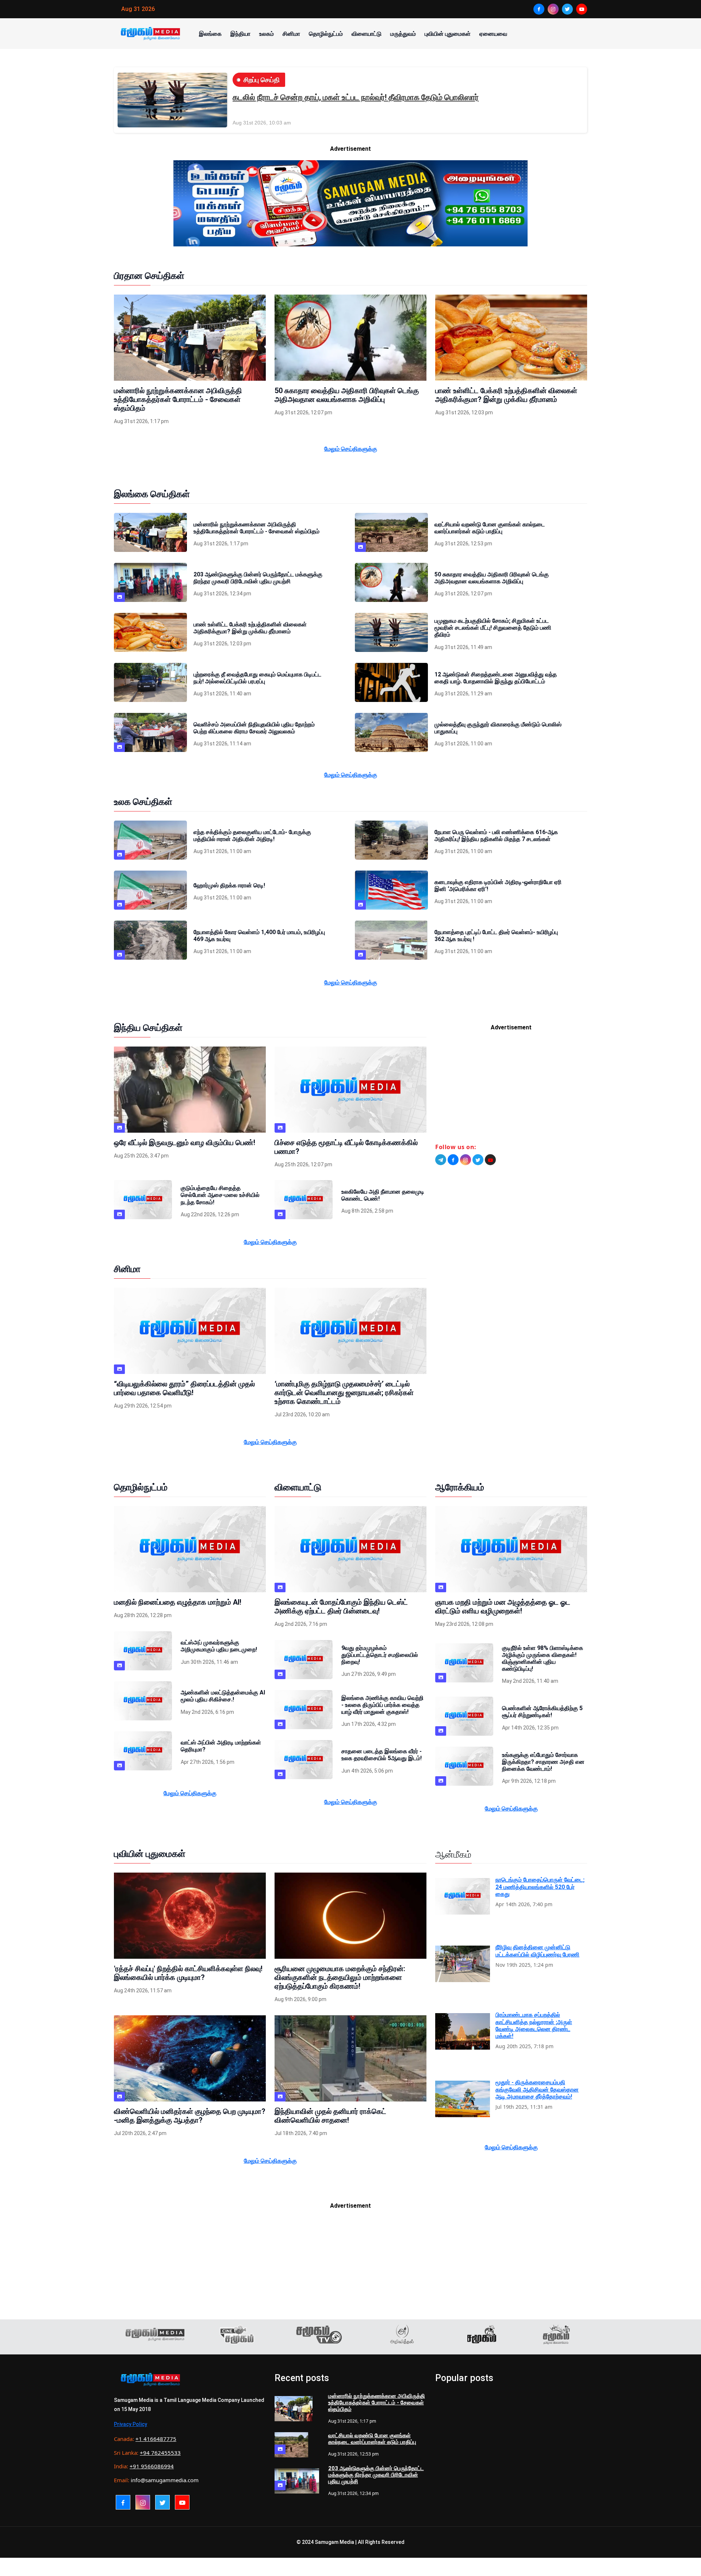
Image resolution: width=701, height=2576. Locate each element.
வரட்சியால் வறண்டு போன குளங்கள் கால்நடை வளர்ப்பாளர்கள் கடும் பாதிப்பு (372, 2439)
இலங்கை (210, 34)
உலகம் (267, 34)
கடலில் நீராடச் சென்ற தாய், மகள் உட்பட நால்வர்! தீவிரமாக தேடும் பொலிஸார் (356, 97)
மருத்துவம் (403, 34)
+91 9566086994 (152, 2466)
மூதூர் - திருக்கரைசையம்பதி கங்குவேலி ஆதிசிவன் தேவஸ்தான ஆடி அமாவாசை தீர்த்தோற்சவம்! (537, 2089)
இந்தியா (240, 34)
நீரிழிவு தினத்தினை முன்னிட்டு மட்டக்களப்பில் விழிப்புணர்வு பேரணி (537, 1951)
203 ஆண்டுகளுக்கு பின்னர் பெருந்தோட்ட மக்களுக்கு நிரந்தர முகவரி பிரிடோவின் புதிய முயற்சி (376, 2475)
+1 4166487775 (156, 2439)
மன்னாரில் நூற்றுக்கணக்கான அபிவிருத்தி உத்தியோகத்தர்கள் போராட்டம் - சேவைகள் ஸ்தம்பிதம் (377, 2403)
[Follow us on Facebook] (453, 1160)
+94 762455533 (160, 2453)
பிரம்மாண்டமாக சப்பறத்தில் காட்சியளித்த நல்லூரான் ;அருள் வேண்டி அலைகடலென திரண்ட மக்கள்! (534, 2025)
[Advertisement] (511, 1090)
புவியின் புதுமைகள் (448, 34)
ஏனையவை (493, 34)
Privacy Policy (131, 2424)
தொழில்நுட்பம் (326, 34)
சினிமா (291, 34)
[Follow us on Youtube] (490, 1160)
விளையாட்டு (367, 34)
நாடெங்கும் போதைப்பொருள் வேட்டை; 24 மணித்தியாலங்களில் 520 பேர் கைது (540, 1887)
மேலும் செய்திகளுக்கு (351, 449)
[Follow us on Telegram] (441, 1160)
